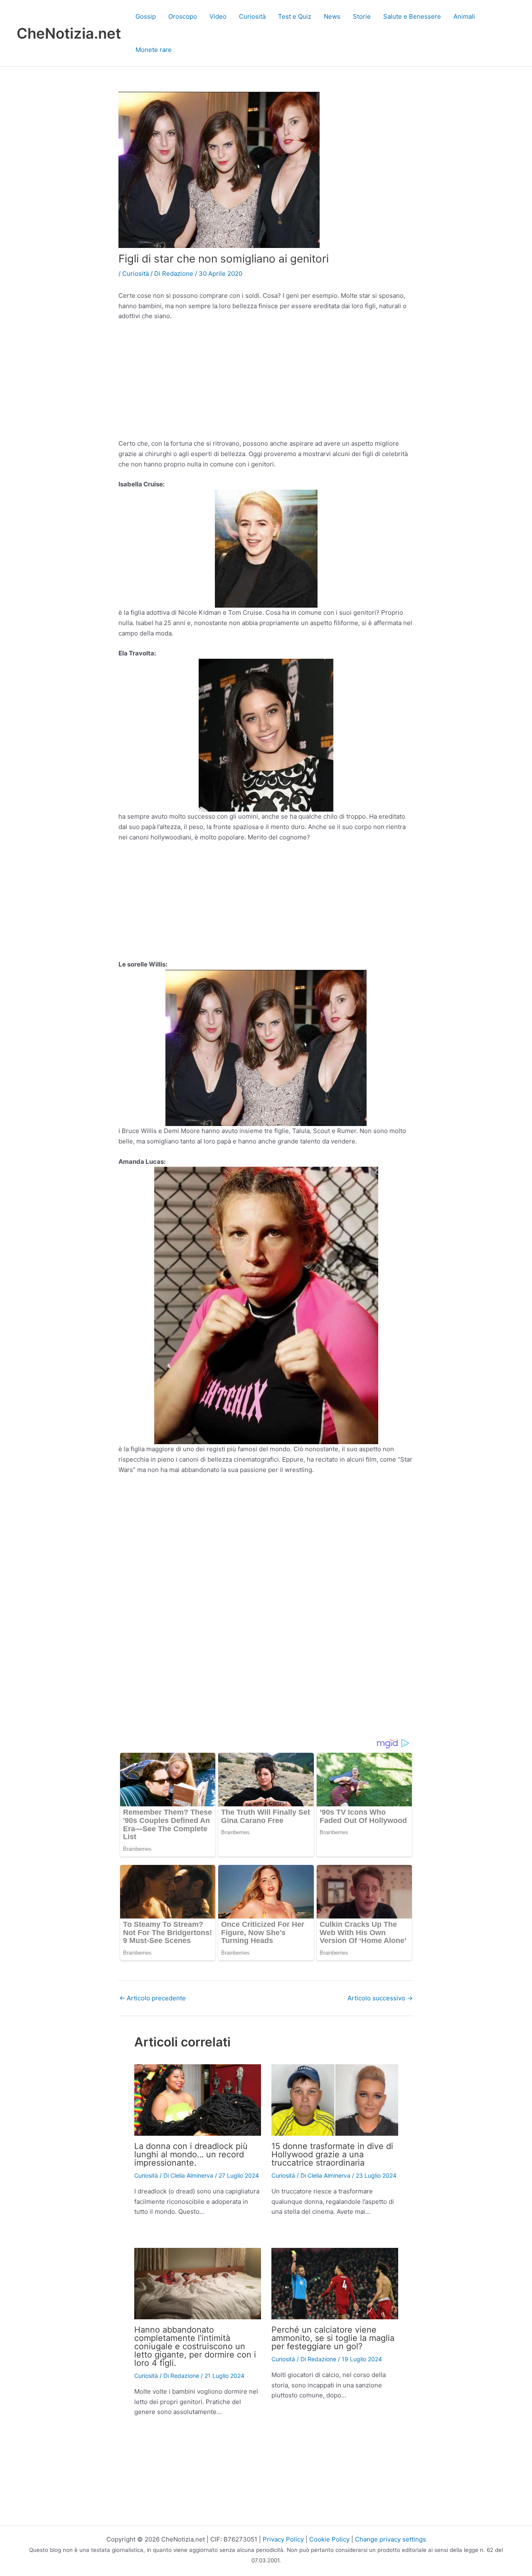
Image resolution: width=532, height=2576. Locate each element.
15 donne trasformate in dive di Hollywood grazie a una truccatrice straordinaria (332, 2154)
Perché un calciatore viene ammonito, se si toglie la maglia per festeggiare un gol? (333, 2338)
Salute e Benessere (412, 16)
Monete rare (154, 50)
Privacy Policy (283, 2539)
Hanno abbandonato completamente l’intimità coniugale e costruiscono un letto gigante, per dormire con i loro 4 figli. (195, 2346)
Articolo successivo (380, 1998)
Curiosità (252, 16)
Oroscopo (183, 16)
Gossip (146, 16)
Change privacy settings (390, 2539)
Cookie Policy (329, 2539)
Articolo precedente (153, 1998)
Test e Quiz (295, 16)
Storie (362, 16)
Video (218, 16)
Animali (464, 16)
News (332, 16)
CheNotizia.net (69, 33)
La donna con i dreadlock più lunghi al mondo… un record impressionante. (191, 2154)
